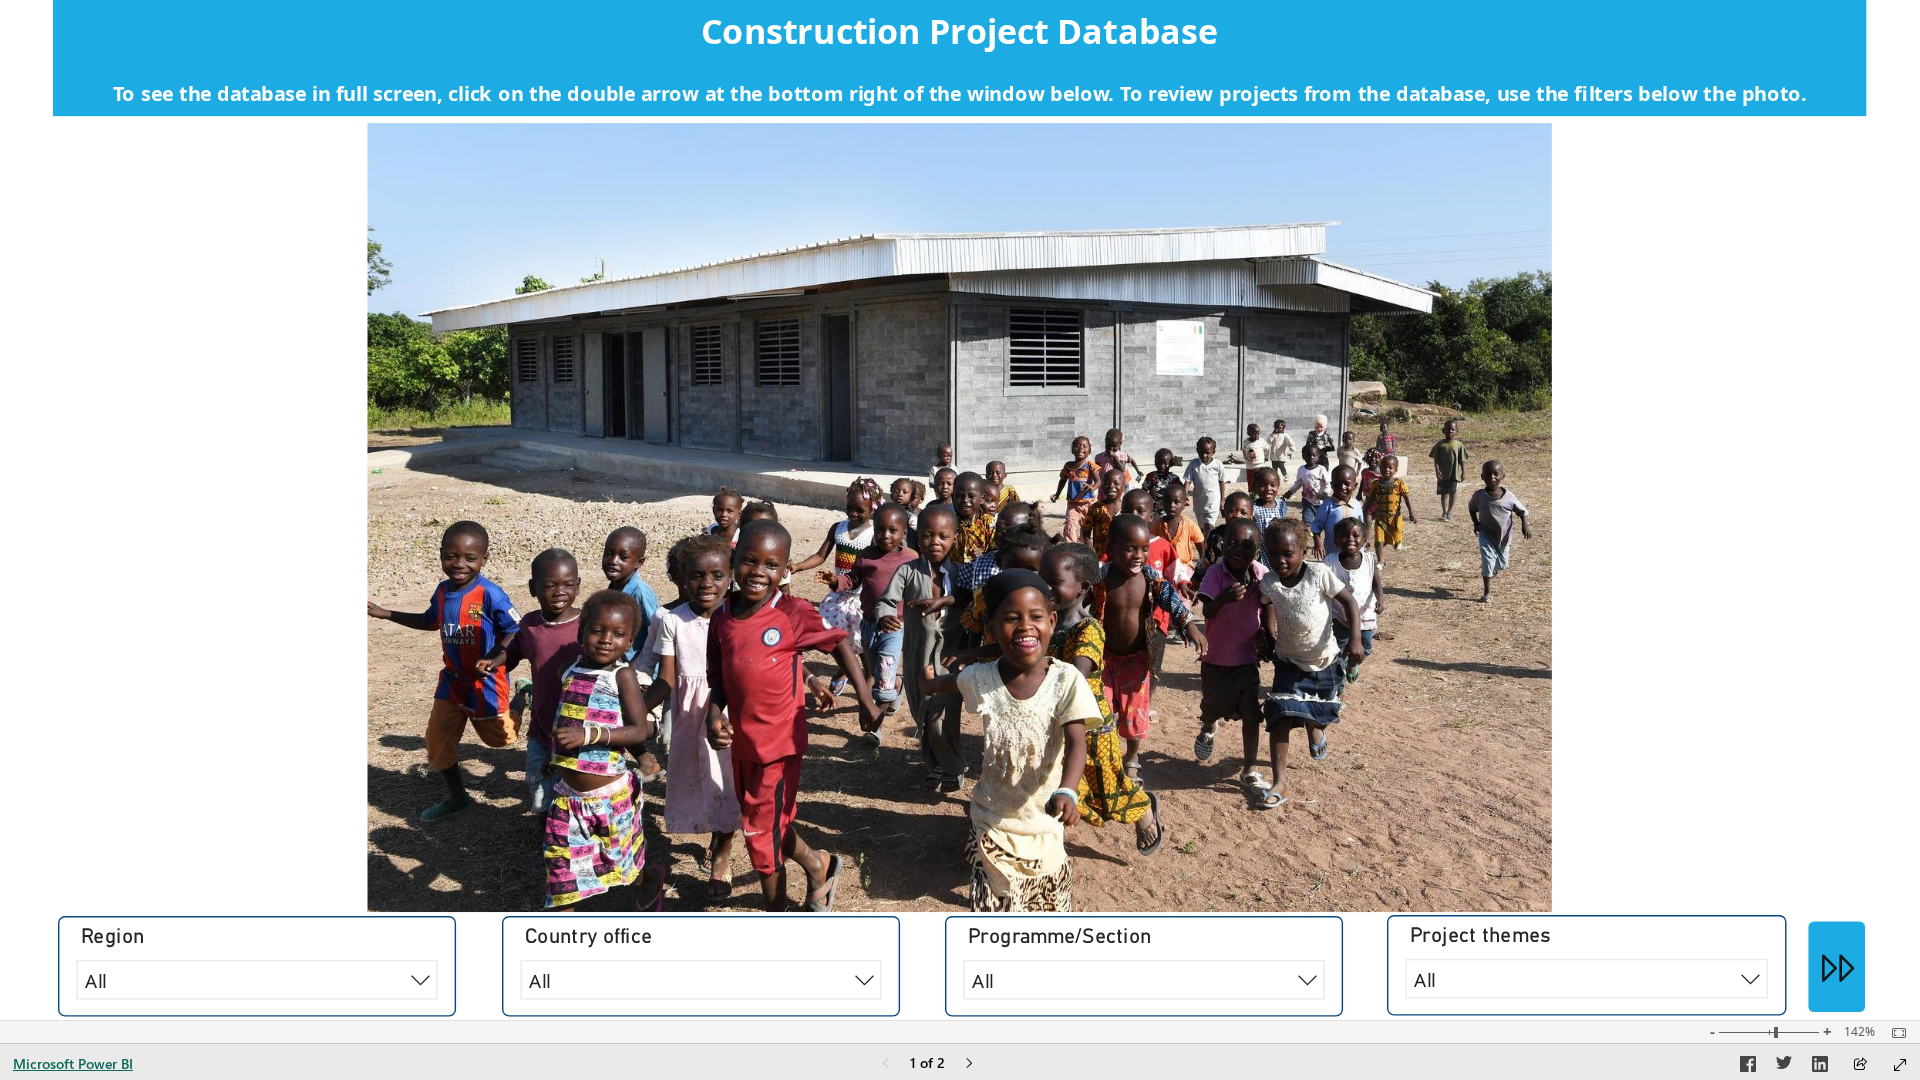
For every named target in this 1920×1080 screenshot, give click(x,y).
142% (1859, 1032)
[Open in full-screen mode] (1900, 1065)
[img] (959, 517)
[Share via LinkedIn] (1820, 1067)
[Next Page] (969, 1064)
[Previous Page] (886, 1064)
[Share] (1860, 1065)
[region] (959, 510)
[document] (959, 58)
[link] (1836, 967)
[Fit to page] (1894, 1033)
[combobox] (1587, 979)
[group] (959, 58)
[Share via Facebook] (1748, 1067)
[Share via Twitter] (1784, 1067)
